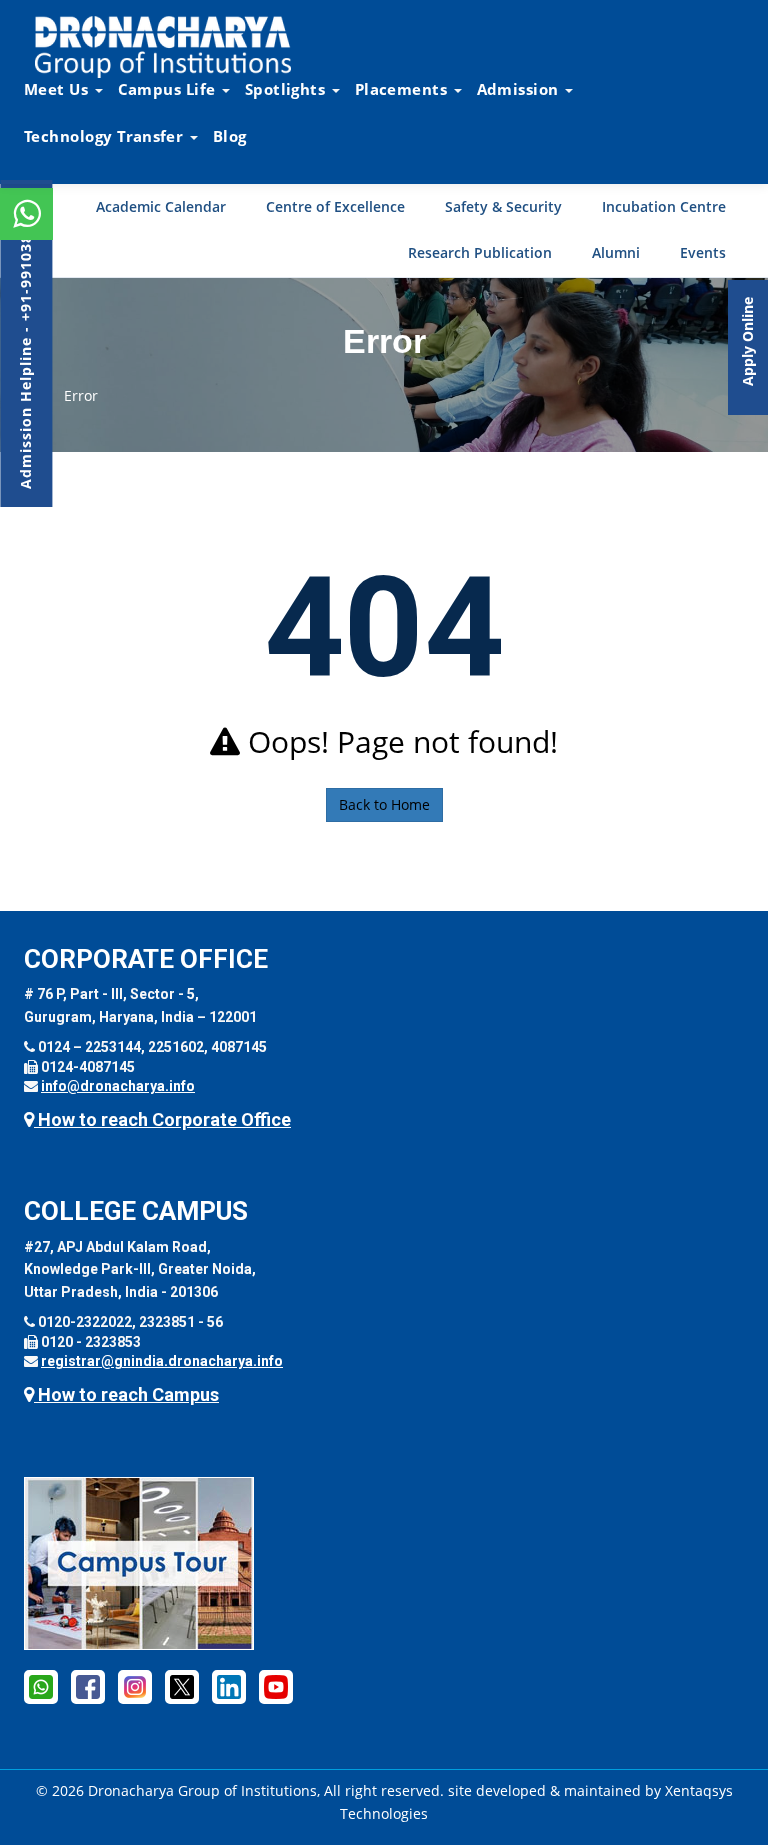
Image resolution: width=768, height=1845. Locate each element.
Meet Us (58, 89)
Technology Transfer (106, 136)
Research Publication (480, 252)
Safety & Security (503, 206)
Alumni (616, 252)
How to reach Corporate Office (162, 1119)
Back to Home (384, 804)
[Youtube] (276, 1686)
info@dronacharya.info (118, 1086)
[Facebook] (88, 1686)
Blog (230, 136)
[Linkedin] (229, 1686)
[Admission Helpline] (41, 1686)
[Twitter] (182, 1686)
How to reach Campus (126, 1394)
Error (81, 395)
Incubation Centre (664, 206)
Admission (520, 89)
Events (703, 252)
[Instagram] (135, 1686)
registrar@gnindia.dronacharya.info (162, 1361)
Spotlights (287, 89)
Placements (403, 89)
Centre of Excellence (335, 206)
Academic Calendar (161, 206)
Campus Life (169, 89)
